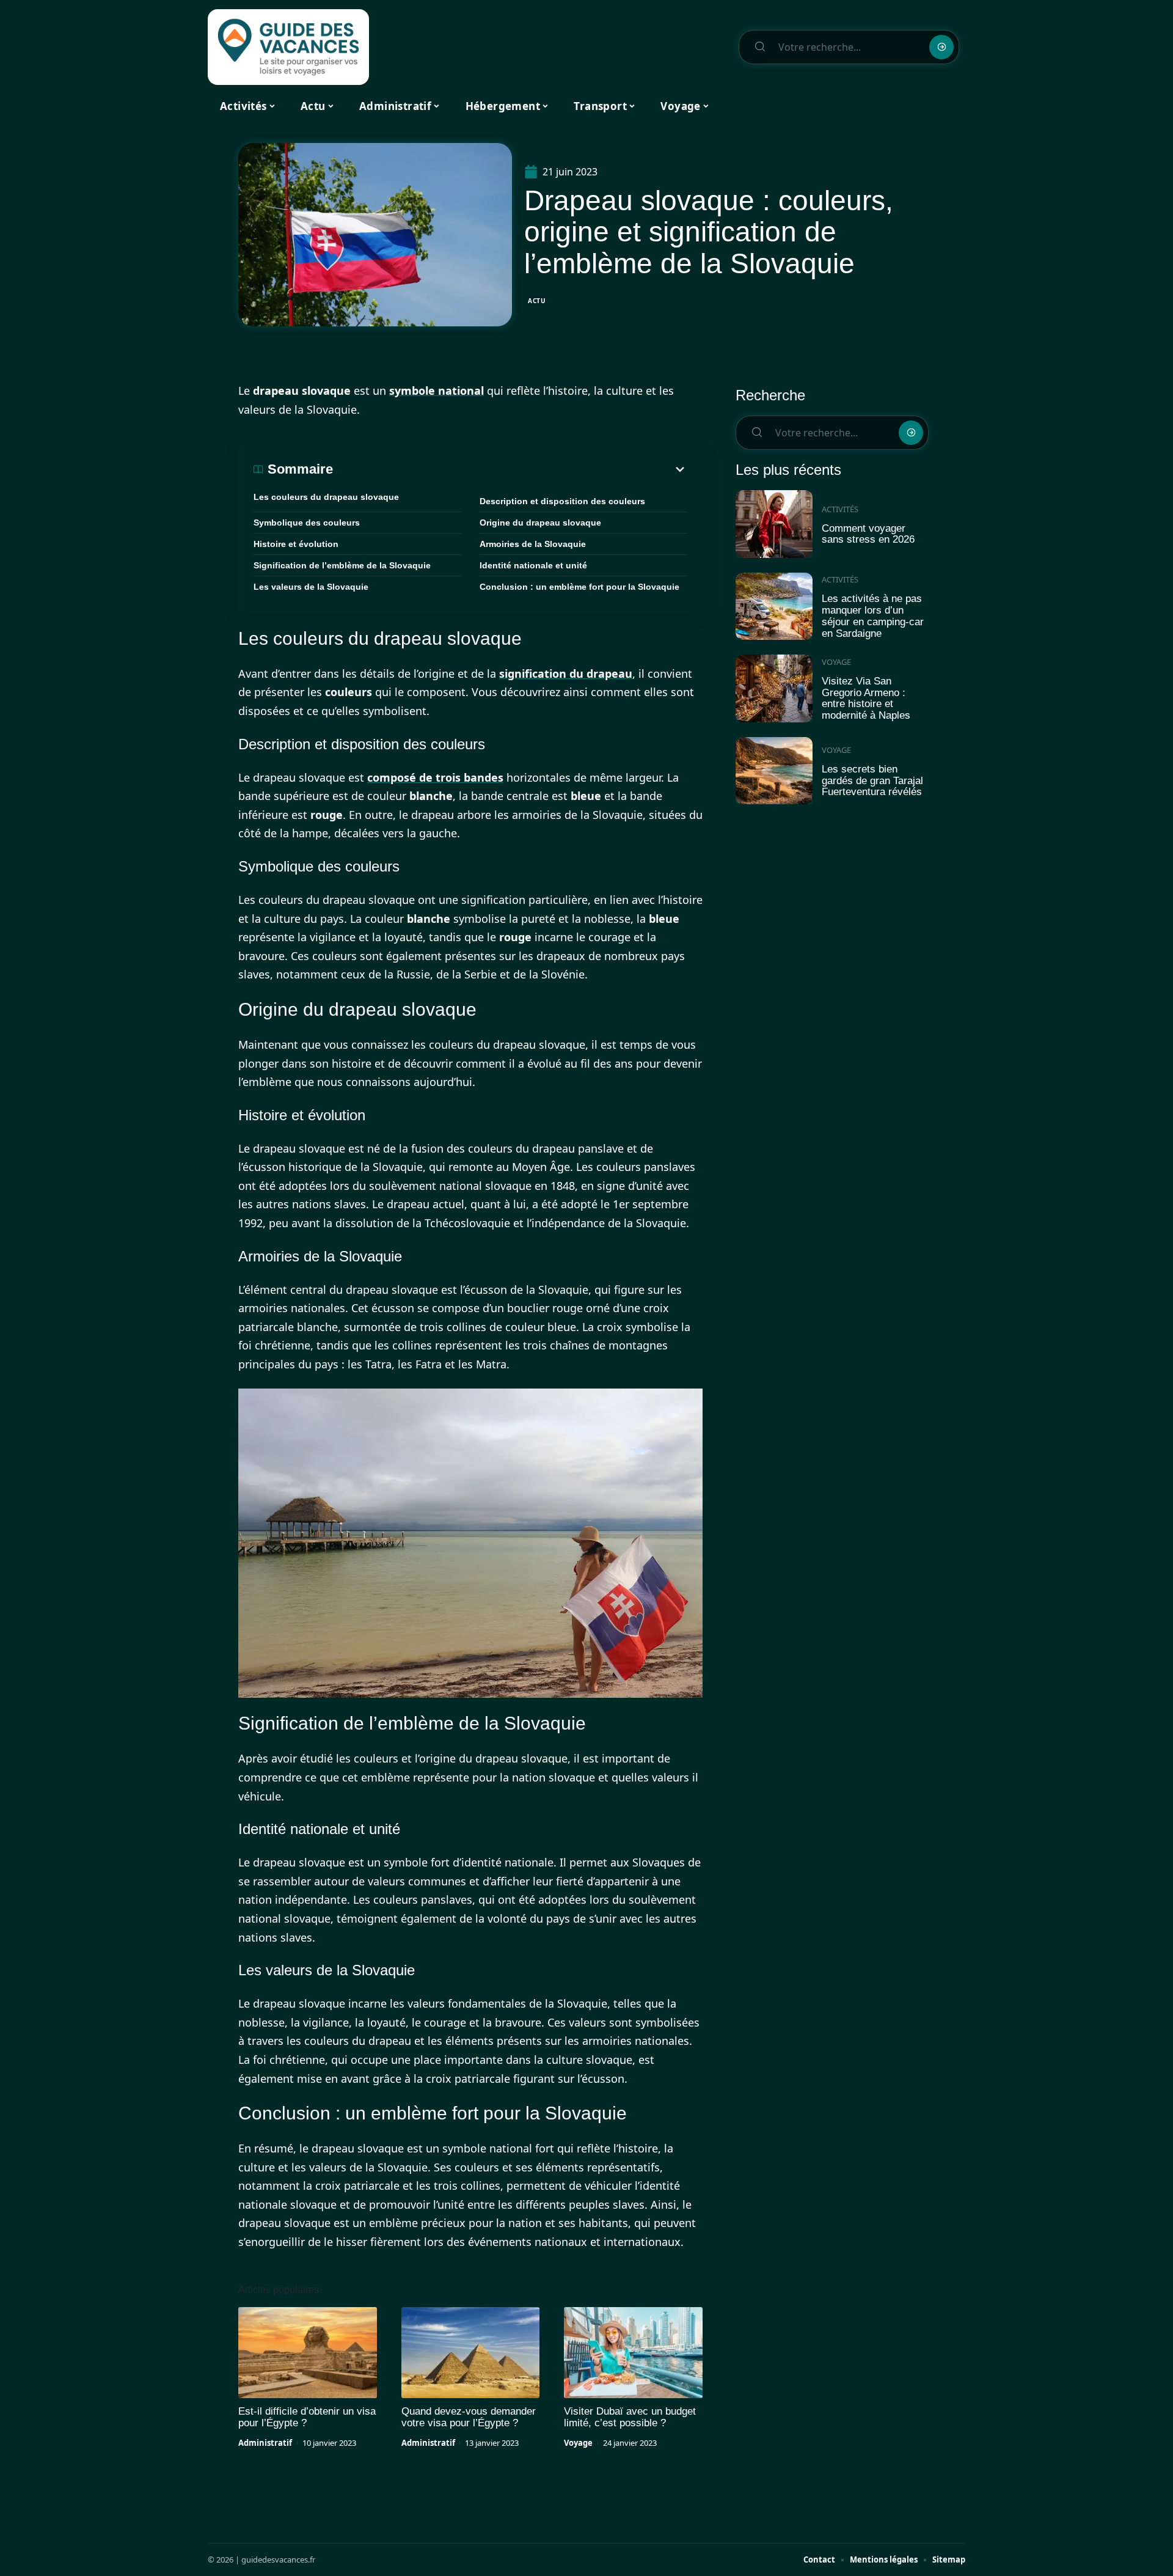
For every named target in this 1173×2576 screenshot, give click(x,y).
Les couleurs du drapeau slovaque (326, 497)
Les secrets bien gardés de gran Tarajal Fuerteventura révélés (872, 780)
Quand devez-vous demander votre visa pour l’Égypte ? (469, 2417)
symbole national (437, 391)
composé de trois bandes (435, 777)
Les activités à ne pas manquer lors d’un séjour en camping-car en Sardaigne (873, 616)
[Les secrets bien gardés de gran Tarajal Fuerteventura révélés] (774, 771)
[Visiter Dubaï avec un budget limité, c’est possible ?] (633, 2353)
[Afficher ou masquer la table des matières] (510, 469)
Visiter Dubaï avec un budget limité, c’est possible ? (630, 2417)
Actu (537, 301)
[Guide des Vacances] (288, 47)
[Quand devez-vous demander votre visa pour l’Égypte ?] (471, 2353)
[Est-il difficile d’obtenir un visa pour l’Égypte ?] (308, 2353)
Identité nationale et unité (533, 565)
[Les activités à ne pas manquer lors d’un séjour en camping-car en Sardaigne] (774, 607)
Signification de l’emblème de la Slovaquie (342, 565)
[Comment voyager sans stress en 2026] (774, 524)
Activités (840, 509)
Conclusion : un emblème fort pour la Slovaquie (579, 587)
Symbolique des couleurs (307, 523)
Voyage (578, 2443)
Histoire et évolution (296, 544)
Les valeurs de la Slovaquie (311, 587)
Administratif (265, 2443)
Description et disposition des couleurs (562, 501)
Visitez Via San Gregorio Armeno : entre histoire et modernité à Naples (866, 698)
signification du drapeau (566, 673)
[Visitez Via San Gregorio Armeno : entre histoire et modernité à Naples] (774, 688)
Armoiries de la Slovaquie (533, 544)
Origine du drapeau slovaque (540, 523)
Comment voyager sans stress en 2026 (868, 534)
